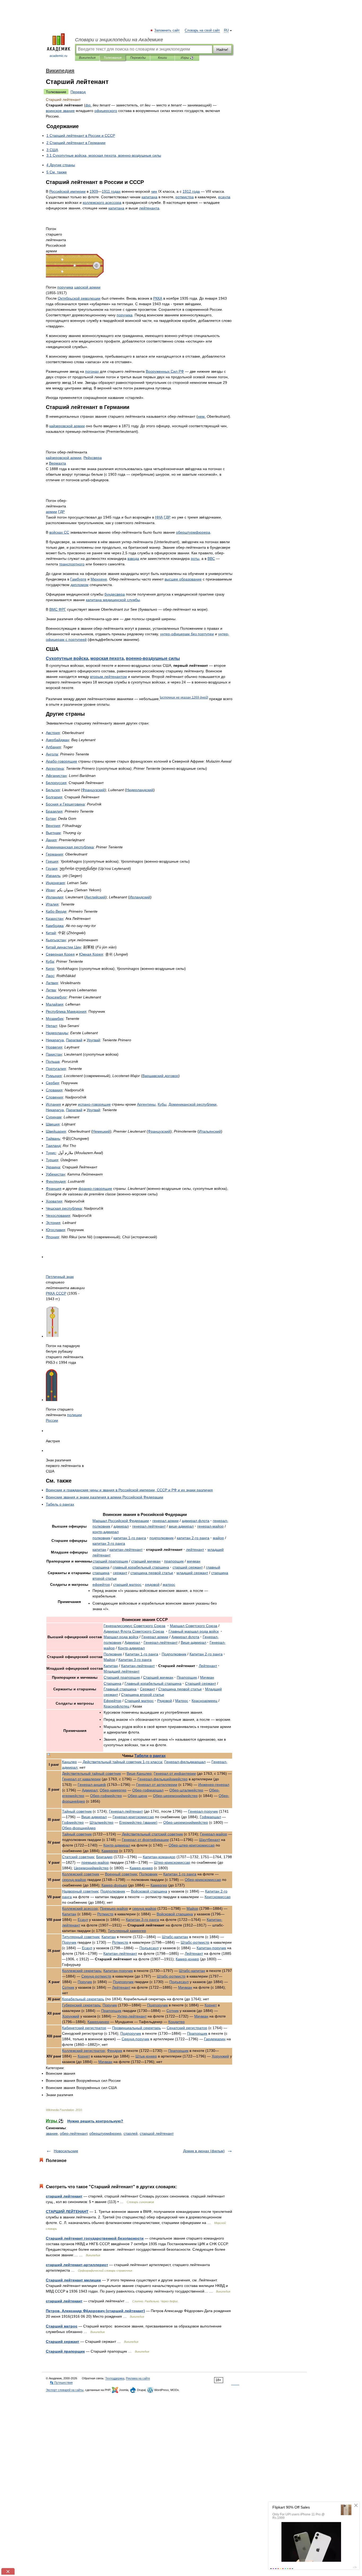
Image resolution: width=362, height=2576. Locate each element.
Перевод (78, 92)
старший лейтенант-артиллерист (77, 2265)
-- (192, 1845)
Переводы (138, 58)
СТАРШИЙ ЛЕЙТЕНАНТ (67, 2212)
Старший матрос (62, 2326)
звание (52, 2133)
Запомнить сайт (167, 30)
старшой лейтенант (157, 2133)
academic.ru (58, 56)
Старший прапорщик (65, 2351)
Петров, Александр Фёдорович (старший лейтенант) (95, 2311)
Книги (162, 58)
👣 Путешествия (61, 2383)
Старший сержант (63, 2341)
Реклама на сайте (138, 2378)
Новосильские (66, 2151)
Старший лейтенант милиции (73, 2280)
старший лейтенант (64, 2196)
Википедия (87, 58)
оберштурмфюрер (105, 2133)
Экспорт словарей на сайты (65, 2390)
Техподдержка (115, 2378)
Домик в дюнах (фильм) (204, 2151)
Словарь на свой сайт (202, 30)
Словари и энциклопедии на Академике (119, 40)
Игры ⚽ (187, 58)
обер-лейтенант (74, 2133)
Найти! (222, 49)
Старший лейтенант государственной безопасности (95, 2238)
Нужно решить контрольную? (95, 2121)
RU (226, 30)
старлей (131, 2133)
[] (184, 697)
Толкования (112, 58)
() (138, 1822)
